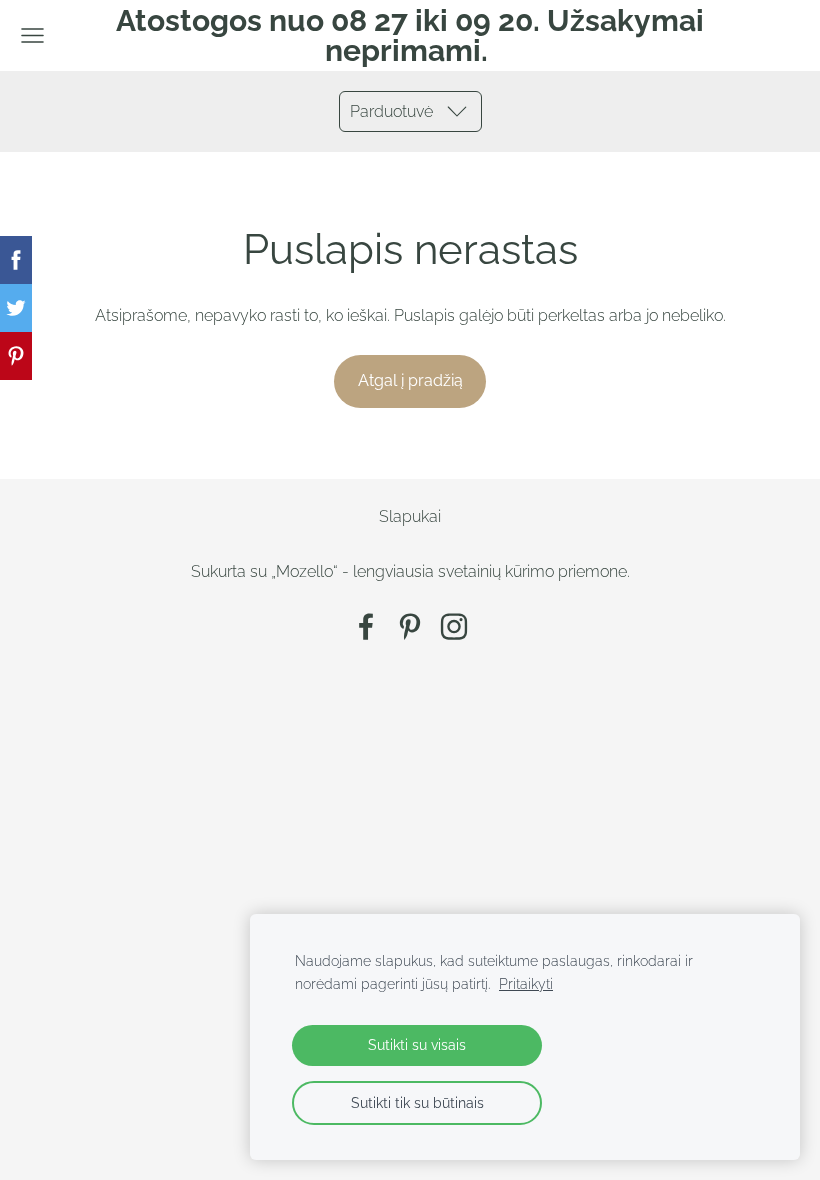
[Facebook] (366, 626)
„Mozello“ (304, 571)
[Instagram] (454, 626)
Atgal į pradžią (410, 380)
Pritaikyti (526, 983)
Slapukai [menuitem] (410, 516)
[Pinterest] (410, 626)
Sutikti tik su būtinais (417, 1102)
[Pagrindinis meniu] (32, 35)
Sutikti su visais (417, 1044)
